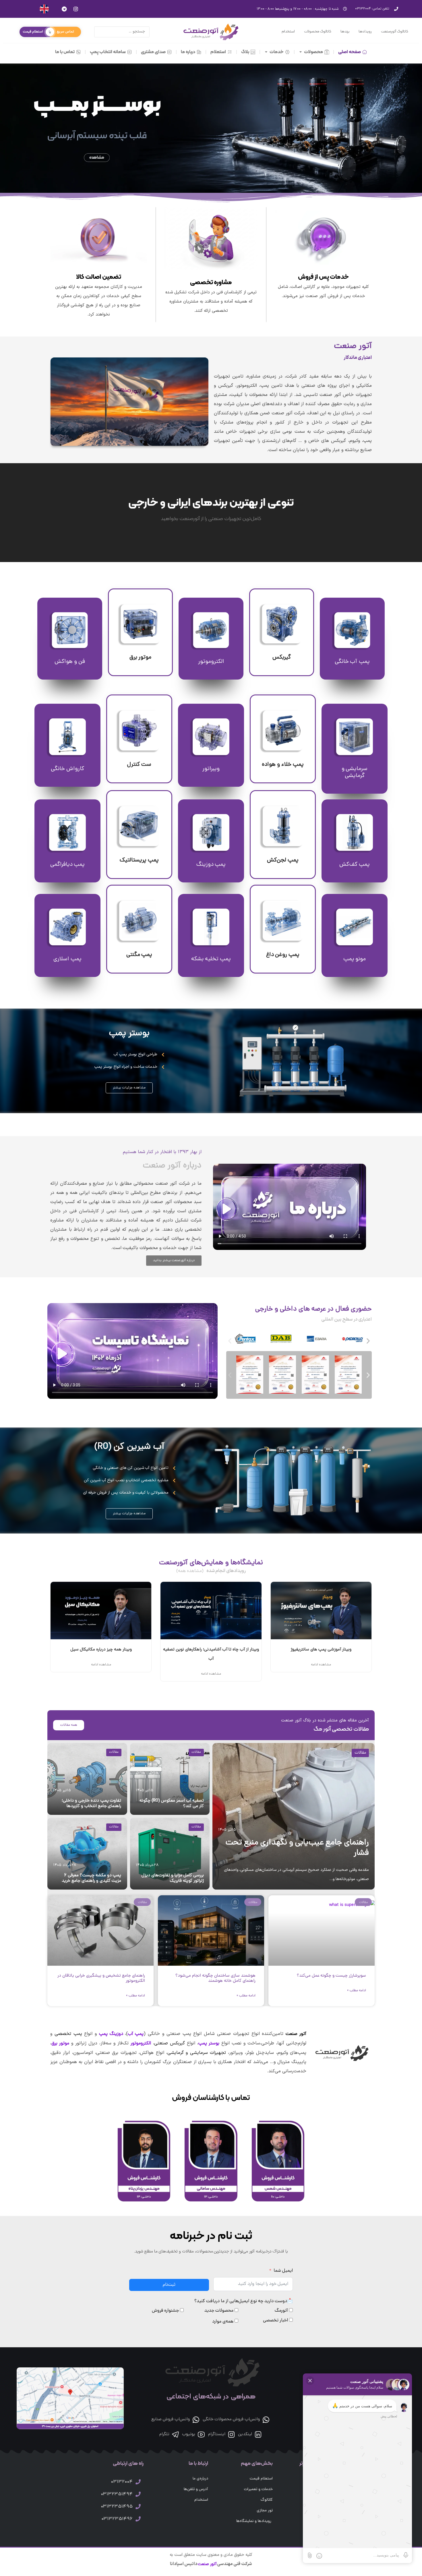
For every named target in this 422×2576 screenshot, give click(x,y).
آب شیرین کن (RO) (129, 1447)
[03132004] (138, 2482)
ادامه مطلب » (357, 1991)
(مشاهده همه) (190, 1571)
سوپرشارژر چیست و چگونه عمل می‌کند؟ (331, 1976)
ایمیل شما (283, 2271)
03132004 (122, 2482)
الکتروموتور (141, 2044)
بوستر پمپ (129, 1034)
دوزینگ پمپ (111, 2034)
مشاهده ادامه (321, 1665)
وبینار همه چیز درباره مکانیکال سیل (101, 1650)
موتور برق (60, 2044)
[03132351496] (138, 2519)
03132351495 (117, 2507)
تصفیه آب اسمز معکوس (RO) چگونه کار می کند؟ (172, 1804)
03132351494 (117, 2494)
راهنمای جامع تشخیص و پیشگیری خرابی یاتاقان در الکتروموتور (101, 1978)
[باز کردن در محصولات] (301, 52)
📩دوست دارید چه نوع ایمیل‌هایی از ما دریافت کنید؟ (244, 2301)
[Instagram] (76, 9)
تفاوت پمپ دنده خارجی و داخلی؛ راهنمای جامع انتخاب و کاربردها (92, 1804)
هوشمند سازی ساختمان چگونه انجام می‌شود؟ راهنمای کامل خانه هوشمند (215, 1978)
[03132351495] (138, 2506)
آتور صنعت (207, 2564)
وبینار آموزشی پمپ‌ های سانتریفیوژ (321, 1650)
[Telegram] (64, 9)
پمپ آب (136, 2034)
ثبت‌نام (169, 2285)
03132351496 (117, 2519)
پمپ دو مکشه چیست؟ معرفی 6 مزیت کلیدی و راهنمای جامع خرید (92, 1878)
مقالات (360, 1753)
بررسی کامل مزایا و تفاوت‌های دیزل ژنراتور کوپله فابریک (173, 1878)
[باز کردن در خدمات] (266, 52)
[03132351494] (138, 2494)
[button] (230, 1341)
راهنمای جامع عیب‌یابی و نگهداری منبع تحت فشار (297, 1848)
